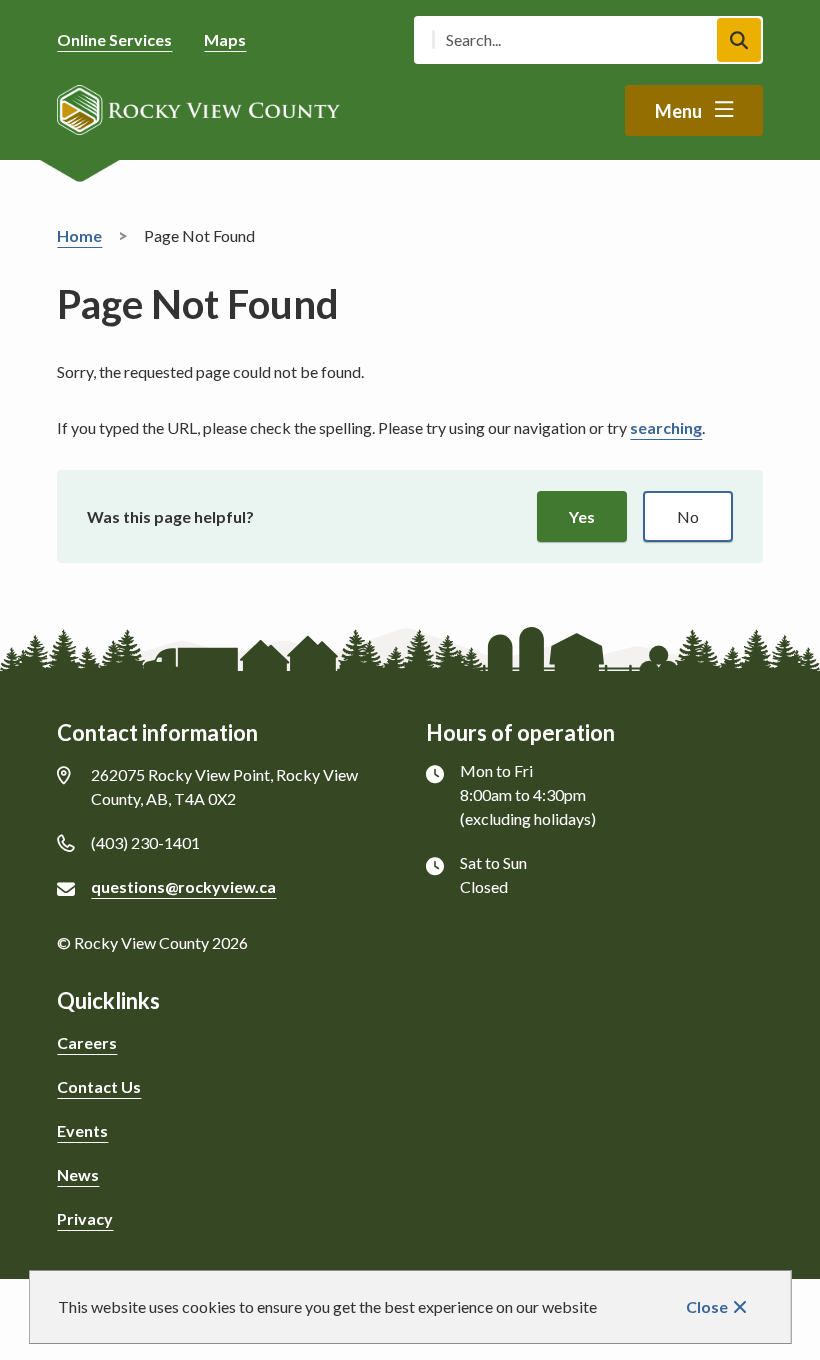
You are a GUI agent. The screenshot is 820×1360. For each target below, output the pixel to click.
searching (666, 427)
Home (79, 235)
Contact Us (99, 1086)
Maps (225, 39)
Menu (678, 111)
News (78, 1174)
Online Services (114, 39)
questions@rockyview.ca (183, 886)
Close (707, 1306)
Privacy (85, 1218)
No (688, 516)
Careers (87, 1042)
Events (82, 1130)
